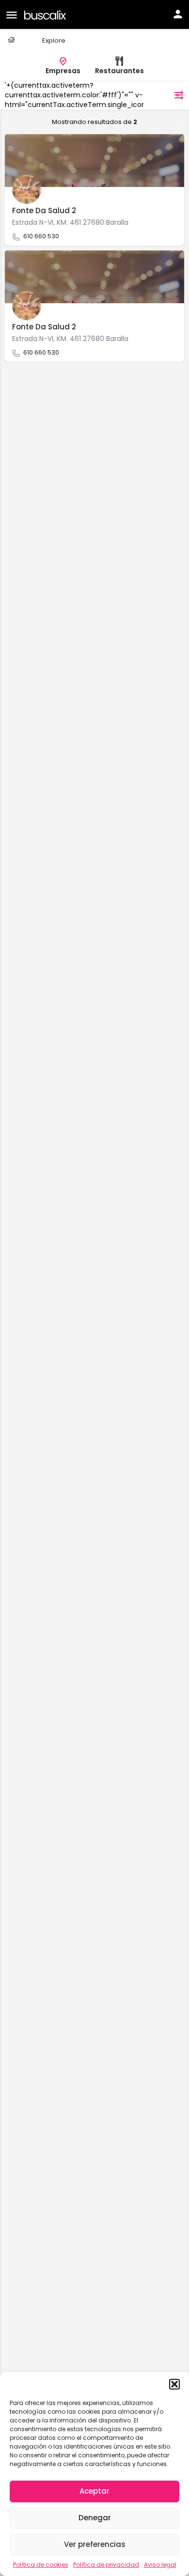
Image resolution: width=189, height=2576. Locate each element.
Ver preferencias (95, 2544)
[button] (174, 2384)
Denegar (95, 2518)
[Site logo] (46, 14)
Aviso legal (160, 2565)
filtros (159, 95)
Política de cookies (41, 2565)
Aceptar (94, 2491)
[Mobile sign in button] (178, 14)
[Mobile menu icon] (12, 15)
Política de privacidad (106, 2565)
